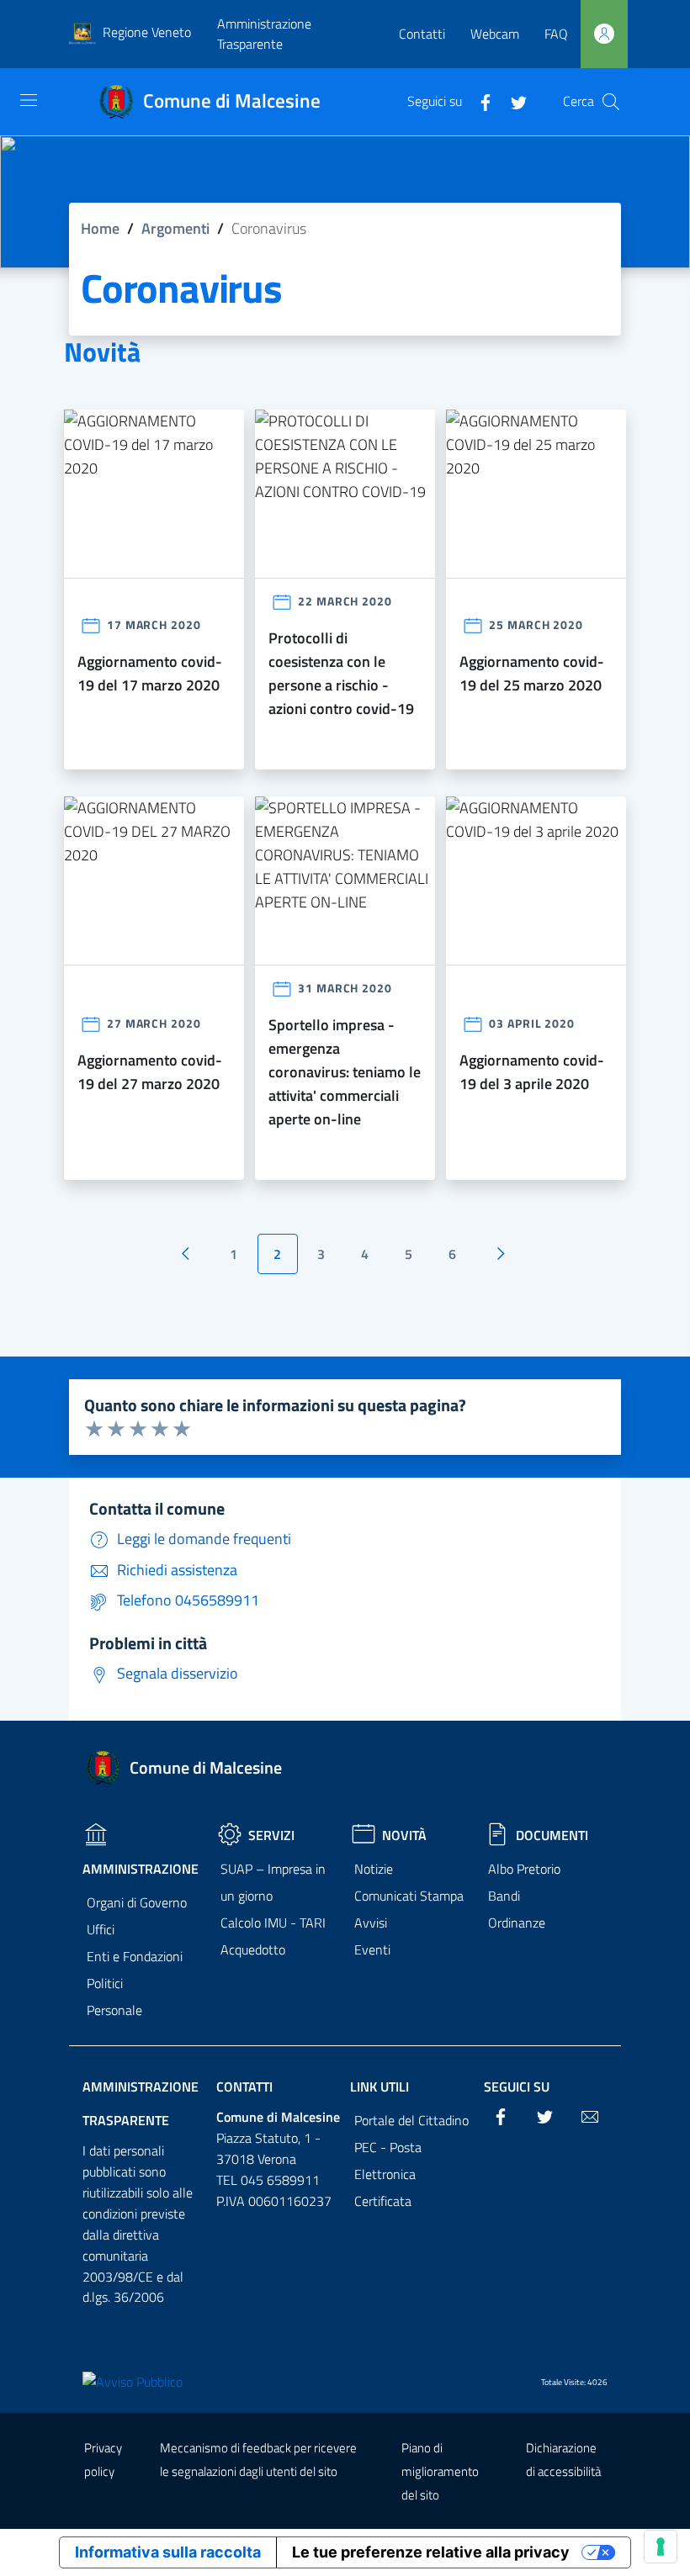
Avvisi (371, 1923)
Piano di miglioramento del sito (440, 2471)
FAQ (556, 34)
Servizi (271, 1835)
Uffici (101, 1929)
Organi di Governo (137, 1902)
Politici (105, 1983)
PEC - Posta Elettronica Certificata (388, 2174)
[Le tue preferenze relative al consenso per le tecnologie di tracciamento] (661, 2547)
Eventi (372, 1949)
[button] (611, 102)
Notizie (374, 1869)
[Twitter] (512, 101)
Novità (404, 1835)
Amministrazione (141, 1869)
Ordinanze (517, 1923)
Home (100, 228)
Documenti (552, 1835)
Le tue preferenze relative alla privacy (431, 2552)
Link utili (379, 2087)
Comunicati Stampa (409, 1896)
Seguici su (517, 2087)
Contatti (422, 34)
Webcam (495, 34)
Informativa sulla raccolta (168, 2552)
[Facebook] (479, 101)
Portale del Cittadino (411, 2120)
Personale (114, 2010)
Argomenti (175, 228)
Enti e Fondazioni (135, 1956)
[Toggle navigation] (29, 100)
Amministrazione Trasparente (264, 34)
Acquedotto (253, 1949)
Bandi (504, 1896)
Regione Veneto (147, 32)
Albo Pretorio (524, 1869)
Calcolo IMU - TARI (273, 1923)
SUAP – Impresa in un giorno (273, 1882)
